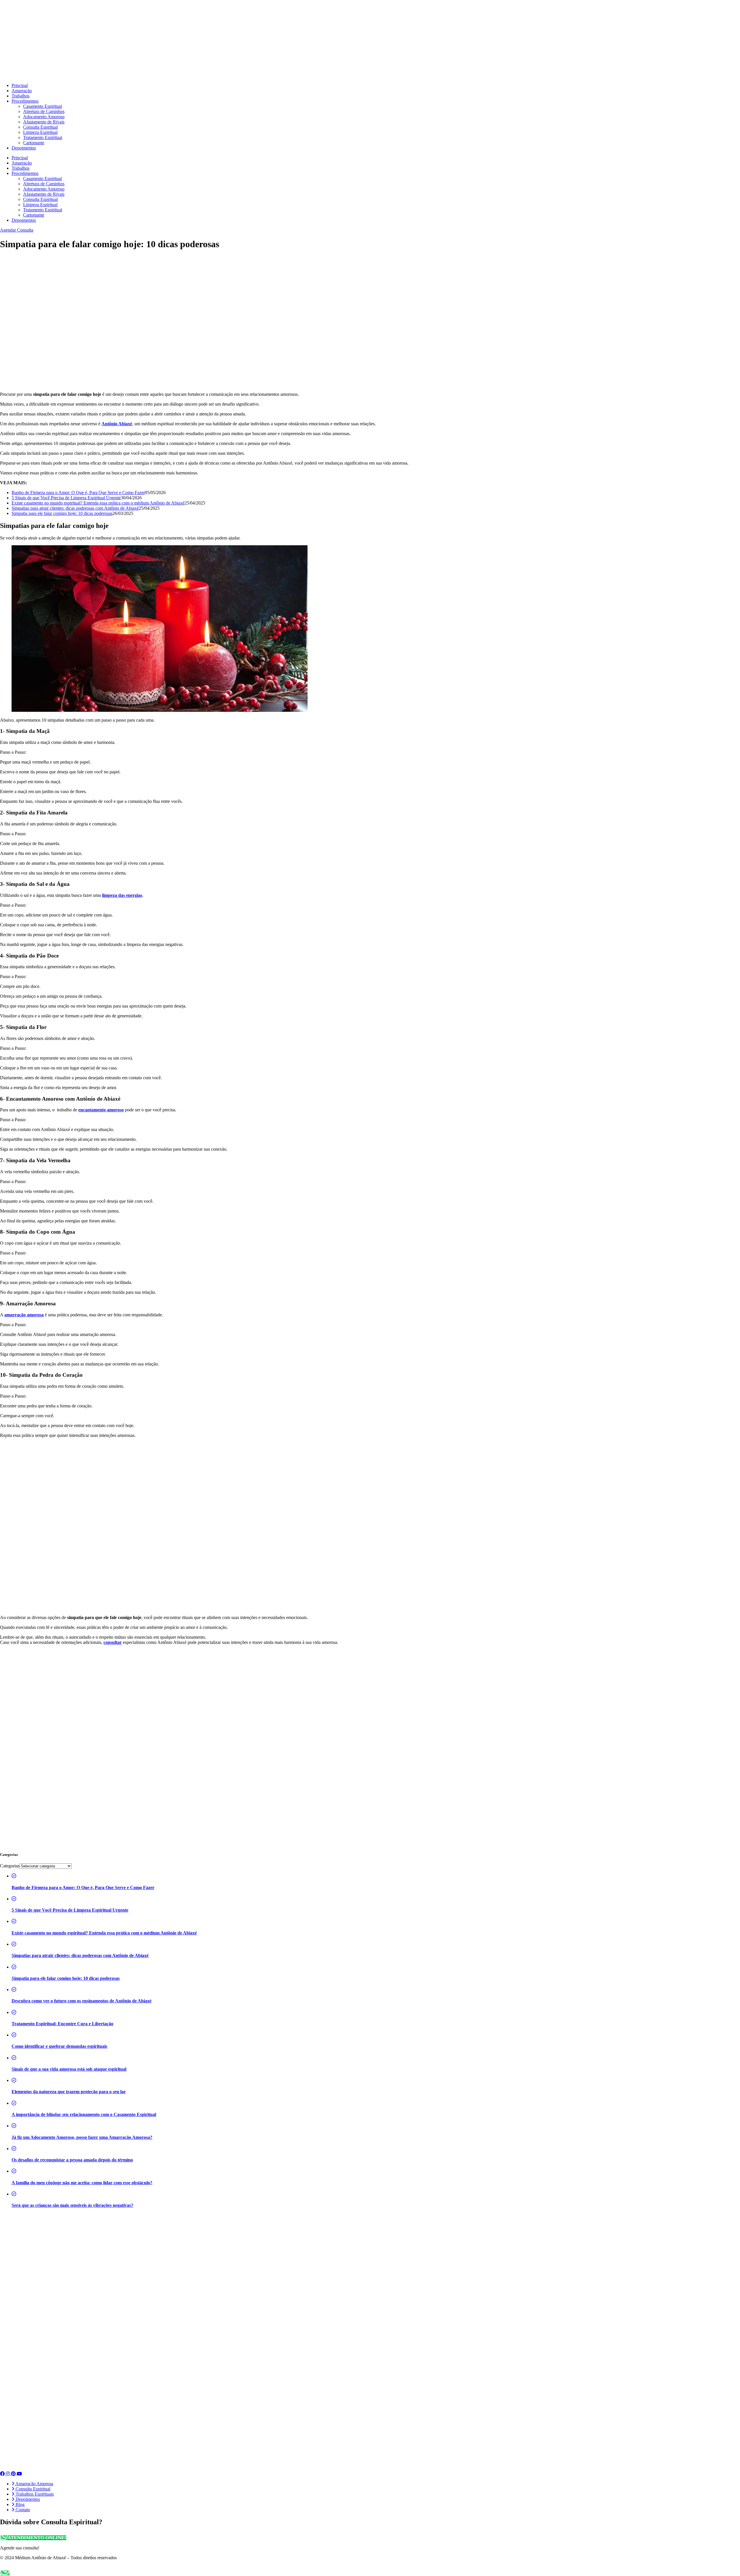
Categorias (10, 1866)
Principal (20, 85)
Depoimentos (24, 148)
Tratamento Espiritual (43, 137)
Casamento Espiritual (42, 106)
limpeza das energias (122, 895)
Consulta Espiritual (40, 127)
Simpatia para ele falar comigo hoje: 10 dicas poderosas (62, 513)
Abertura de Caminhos (44, 111)
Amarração (22, 91)
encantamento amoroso (101, 1110)
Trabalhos (21, 96)
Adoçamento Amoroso (44, 117)
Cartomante (34, 143)
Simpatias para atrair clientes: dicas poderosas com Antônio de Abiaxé (75, 508)
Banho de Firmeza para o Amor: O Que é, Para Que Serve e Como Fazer (78, 493)
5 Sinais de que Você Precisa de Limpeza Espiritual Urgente (66, 498)
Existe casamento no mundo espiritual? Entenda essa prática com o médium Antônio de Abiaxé (98, 503)
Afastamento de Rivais (44, 122)
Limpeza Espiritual (40, 132)
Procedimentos (25, 101)
